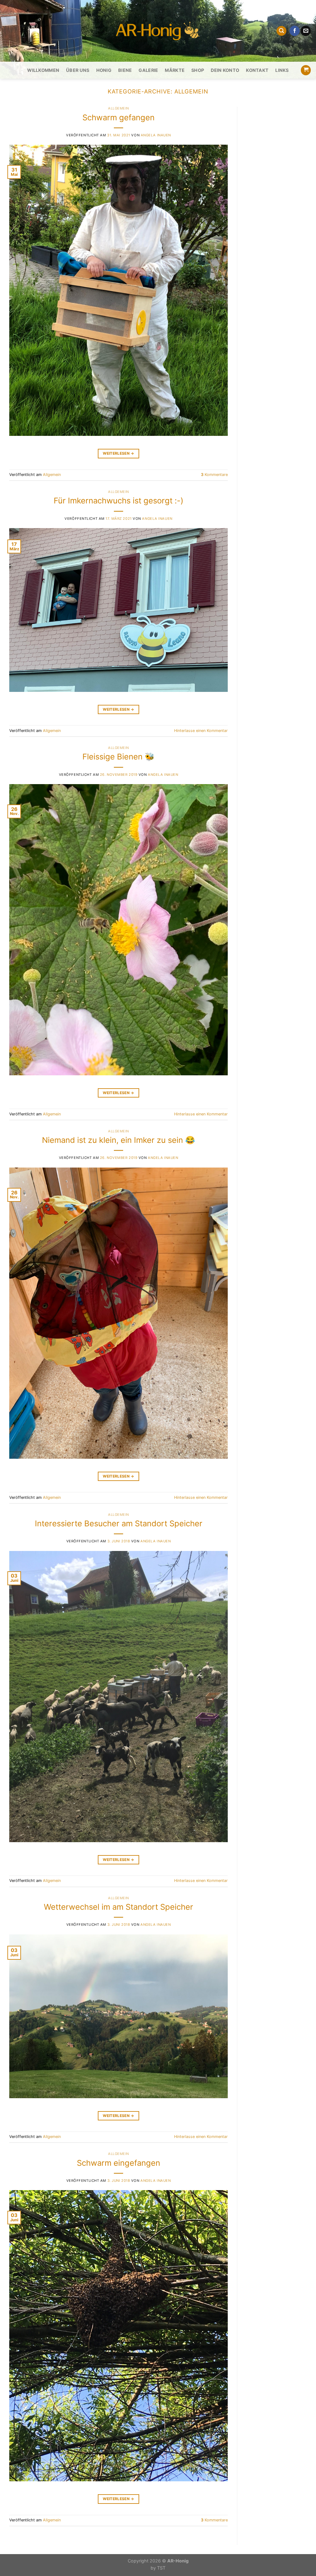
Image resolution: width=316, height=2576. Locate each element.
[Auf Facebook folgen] (295, 31)
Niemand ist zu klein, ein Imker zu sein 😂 (118, 1140)
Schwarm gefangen (118, 117)
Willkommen (43, 70)
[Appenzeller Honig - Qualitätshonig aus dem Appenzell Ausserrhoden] (158, 31)
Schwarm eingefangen (118, 2163)
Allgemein (118, 108)
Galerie (148, 70)
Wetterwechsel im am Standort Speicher (118, 1907)
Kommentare (214, 475)
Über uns (78, 70)
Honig (104, 70)
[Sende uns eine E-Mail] (306, 31)
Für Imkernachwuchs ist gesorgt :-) (118, 500)
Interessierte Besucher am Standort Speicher (119, 1523)
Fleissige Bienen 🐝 (118, 757)
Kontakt (257, 70)
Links (282, 70)
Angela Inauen (156, 135)
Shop (198, 70)
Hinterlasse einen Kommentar (201, 731)
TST (161, 2568)
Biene (125, 70)
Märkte (175, 70)
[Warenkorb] (306, 70)
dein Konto (225, 70)
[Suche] (281, 31)
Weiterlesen (118, 453)
